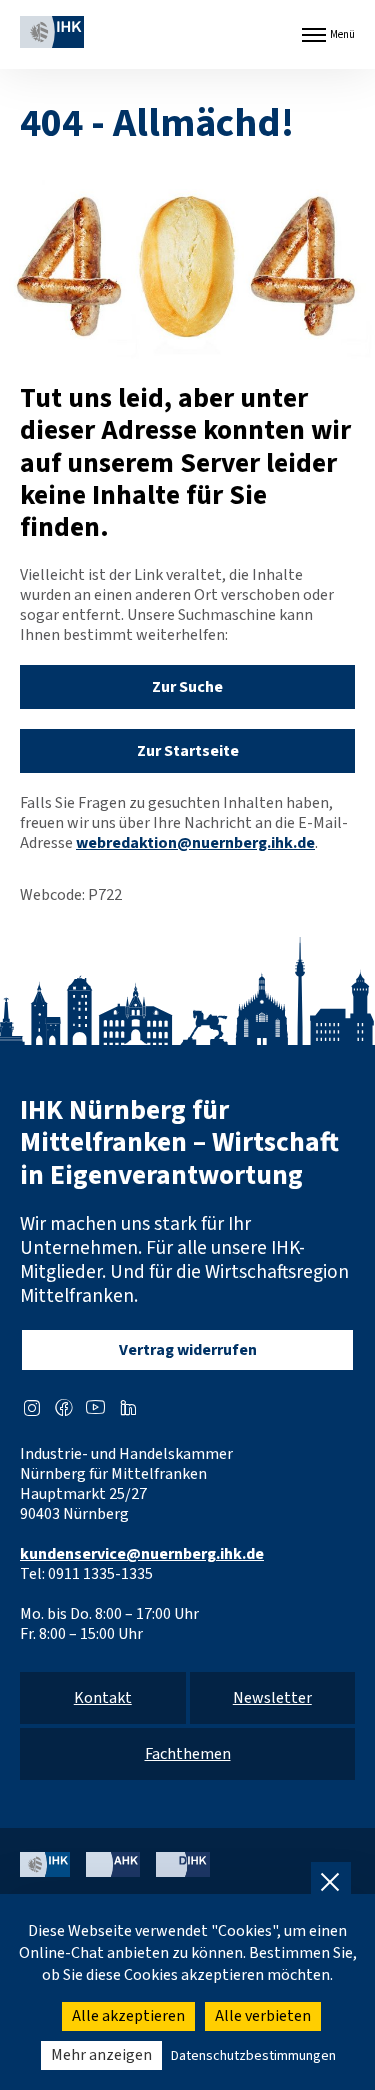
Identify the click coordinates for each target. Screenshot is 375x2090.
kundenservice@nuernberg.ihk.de (142, 1554)
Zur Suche (187, 687)
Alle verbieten (263, 2016)
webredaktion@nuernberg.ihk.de (195, 843)
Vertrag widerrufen (188, 1350)
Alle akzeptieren (128, 2016)
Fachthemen (188, 1754)
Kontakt (103, 1698)
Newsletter (272, 1698)
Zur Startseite (188, 751)
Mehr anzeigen (101, 2055)
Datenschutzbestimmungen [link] (253, 2056)
